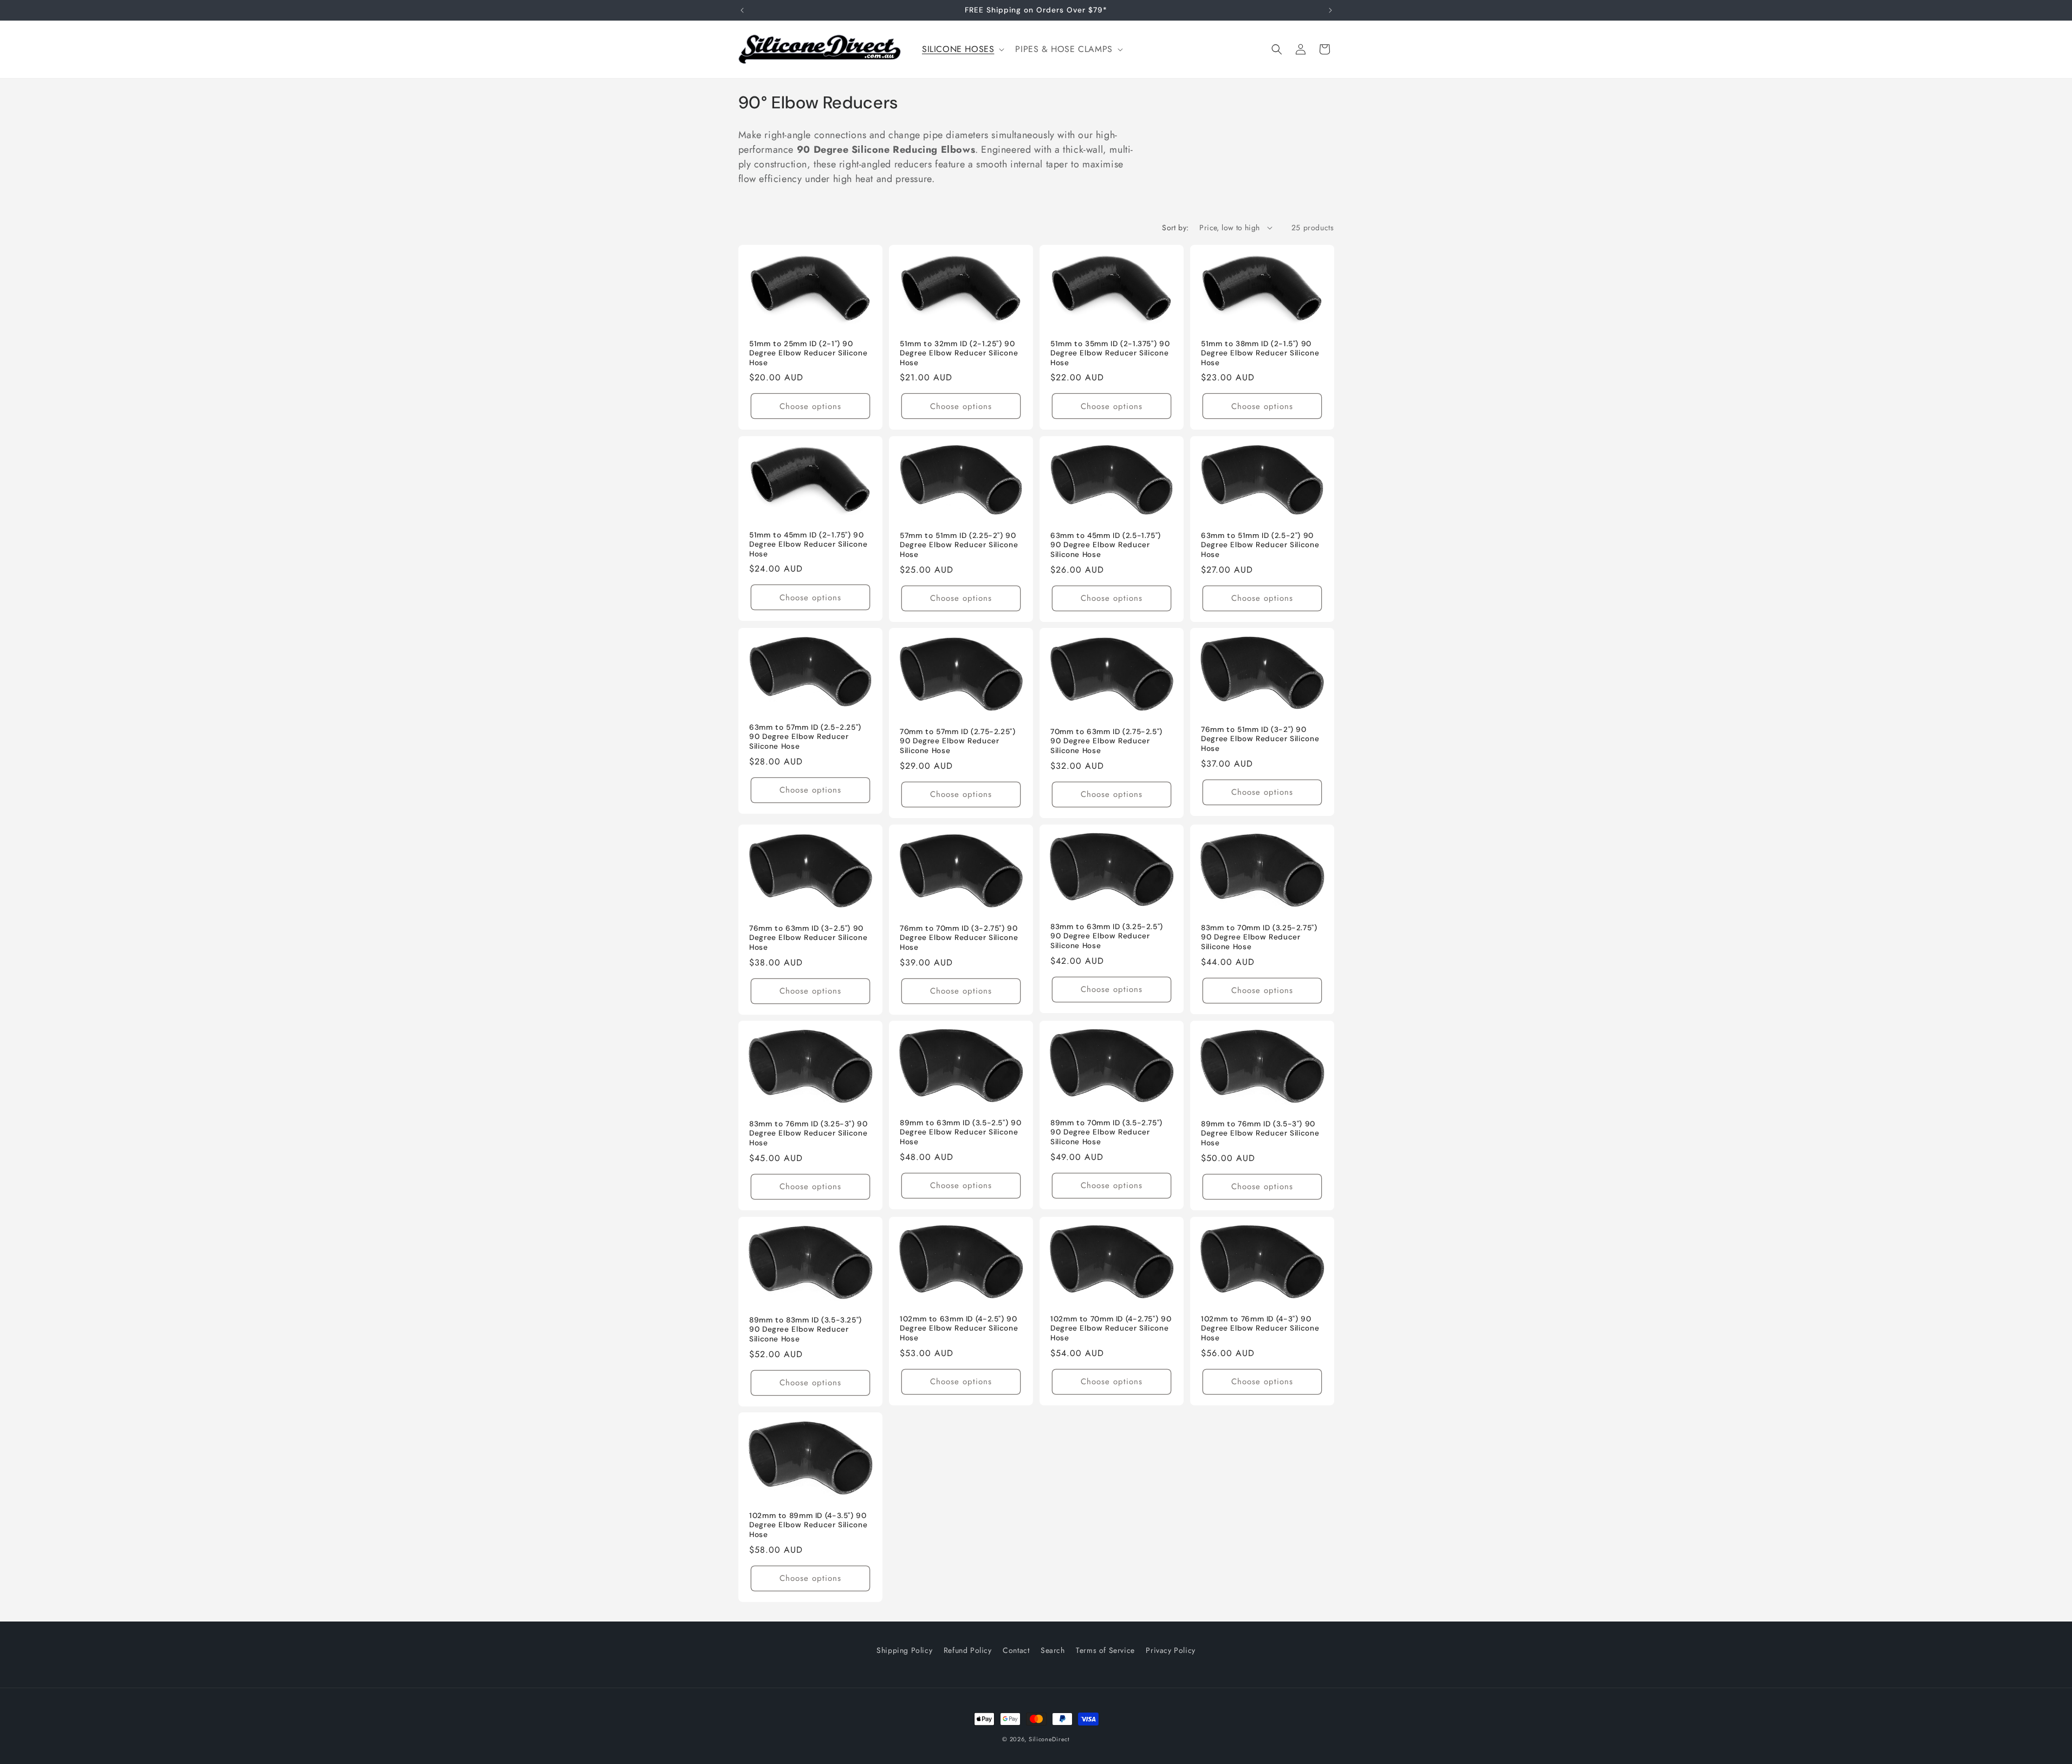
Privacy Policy (1170, 1650)
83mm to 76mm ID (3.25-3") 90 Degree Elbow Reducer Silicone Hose (808, 1133)
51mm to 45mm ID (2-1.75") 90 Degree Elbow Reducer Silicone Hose (808, 544)
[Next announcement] (1330, 10)
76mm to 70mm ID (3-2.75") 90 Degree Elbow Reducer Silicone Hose (959, 938)
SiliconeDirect (1049, 1739)
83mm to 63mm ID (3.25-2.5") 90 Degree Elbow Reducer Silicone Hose (1107, 936)
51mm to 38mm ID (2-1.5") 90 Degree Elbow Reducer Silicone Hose (1260, 353)
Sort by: (1175, 228)
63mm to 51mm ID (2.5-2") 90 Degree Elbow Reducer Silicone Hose (1260, 545)
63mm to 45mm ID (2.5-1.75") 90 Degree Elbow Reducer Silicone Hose (1106, 545)
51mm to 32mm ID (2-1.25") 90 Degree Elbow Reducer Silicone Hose (959, 353)
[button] (962, 50)
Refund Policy (968, 1650)
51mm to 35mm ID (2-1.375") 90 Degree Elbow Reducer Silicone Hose (1110, 353)
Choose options (810, 406)
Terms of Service (1105, 1650)
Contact (1016, 1650)
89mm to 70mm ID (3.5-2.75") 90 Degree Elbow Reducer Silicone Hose (1106, 1132)
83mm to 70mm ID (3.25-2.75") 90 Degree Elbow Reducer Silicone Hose (1259, 937)
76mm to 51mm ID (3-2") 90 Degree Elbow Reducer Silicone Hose (1260, 739)
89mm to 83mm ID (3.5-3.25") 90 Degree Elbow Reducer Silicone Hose (806, 1330)
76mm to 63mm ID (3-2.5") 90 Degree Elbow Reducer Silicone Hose (808, 938)
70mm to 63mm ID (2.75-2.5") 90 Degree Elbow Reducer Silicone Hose (1106, 741)
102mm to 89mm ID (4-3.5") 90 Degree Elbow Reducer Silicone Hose (808, 1525)
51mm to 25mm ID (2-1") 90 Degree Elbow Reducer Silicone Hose (808, 353)
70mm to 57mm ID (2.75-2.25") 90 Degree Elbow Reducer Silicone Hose (958, 741)
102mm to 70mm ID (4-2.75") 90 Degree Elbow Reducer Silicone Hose (1111, 1328)
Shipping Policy (904, 1650)
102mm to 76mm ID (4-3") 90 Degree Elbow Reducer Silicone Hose (1260, 1328)
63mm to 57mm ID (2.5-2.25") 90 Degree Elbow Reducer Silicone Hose (805, 737)
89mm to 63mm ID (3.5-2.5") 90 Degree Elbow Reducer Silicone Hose (960, 1132)
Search (1053, 1650)
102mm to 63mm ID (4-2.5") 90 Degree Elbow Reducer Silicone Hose (959, 1328)
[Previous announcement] (742, 10)
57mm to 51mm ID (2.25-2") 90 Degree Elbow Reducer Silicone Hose (959, 545)
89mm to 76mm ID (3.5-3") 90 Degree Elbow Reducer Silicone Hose (1260, 1133)
